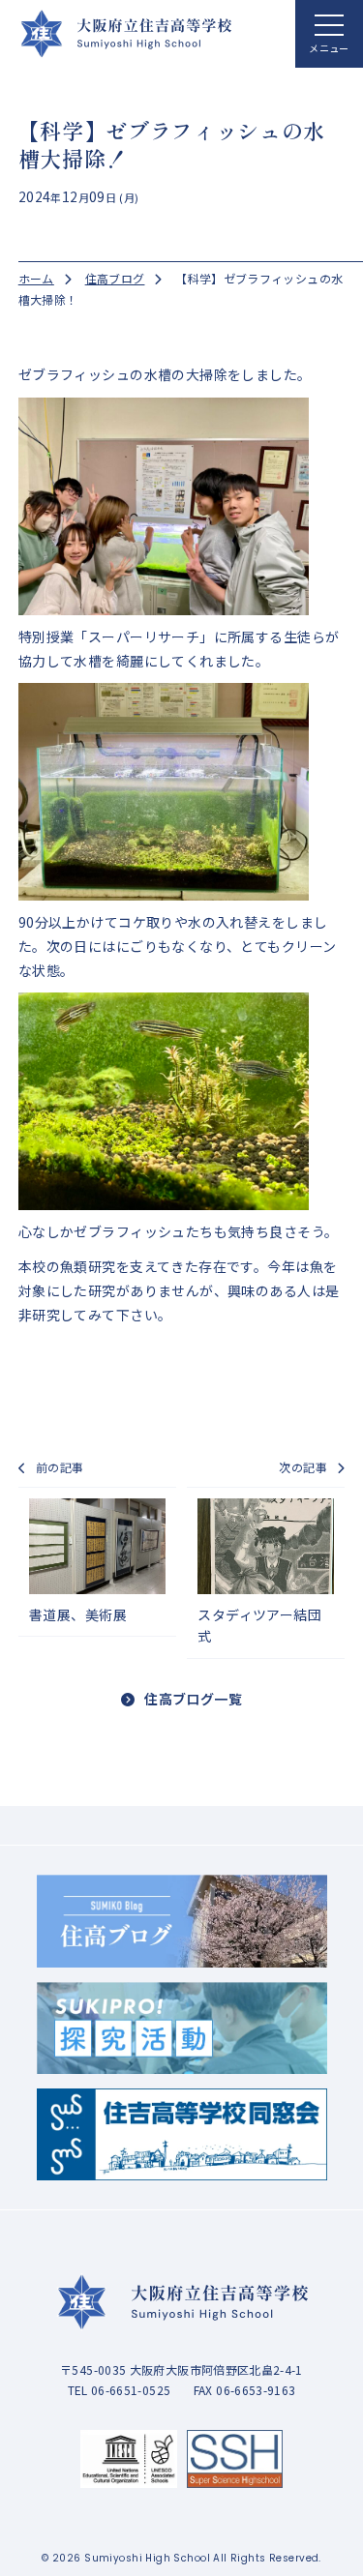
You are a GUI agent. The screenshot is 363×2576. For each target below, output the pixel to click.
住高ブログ (115, 278)
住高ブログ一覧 (193, 1699)
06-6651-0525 (81, 858)
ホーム (36, 278)
